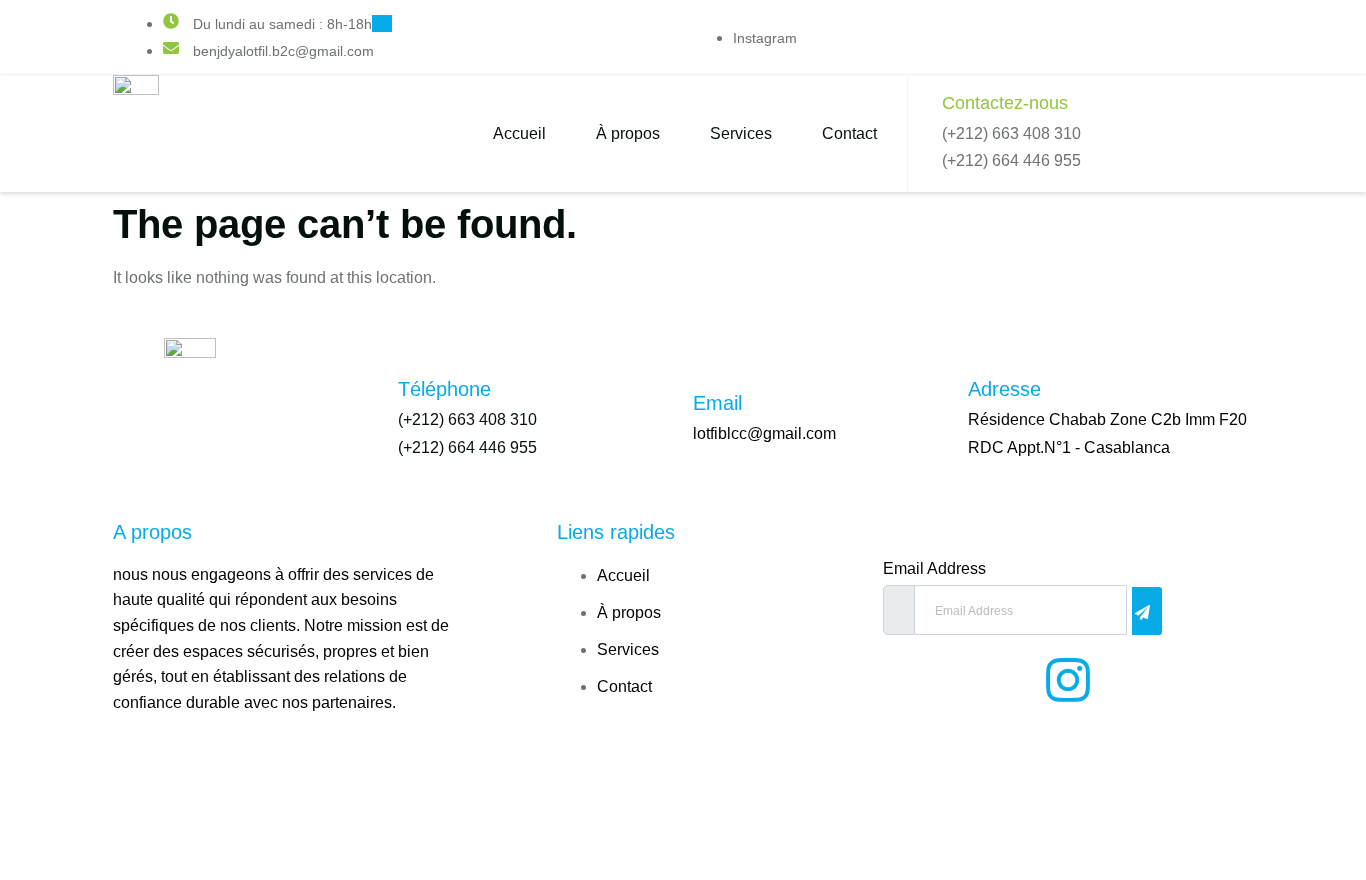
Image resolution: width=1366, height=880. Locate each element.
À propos (628, 133)
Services (741, 133)
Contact (849, 133)
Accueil (519, 133)
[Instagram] (1068, 680)
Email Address (934, 569)
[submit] (1147, 611)
